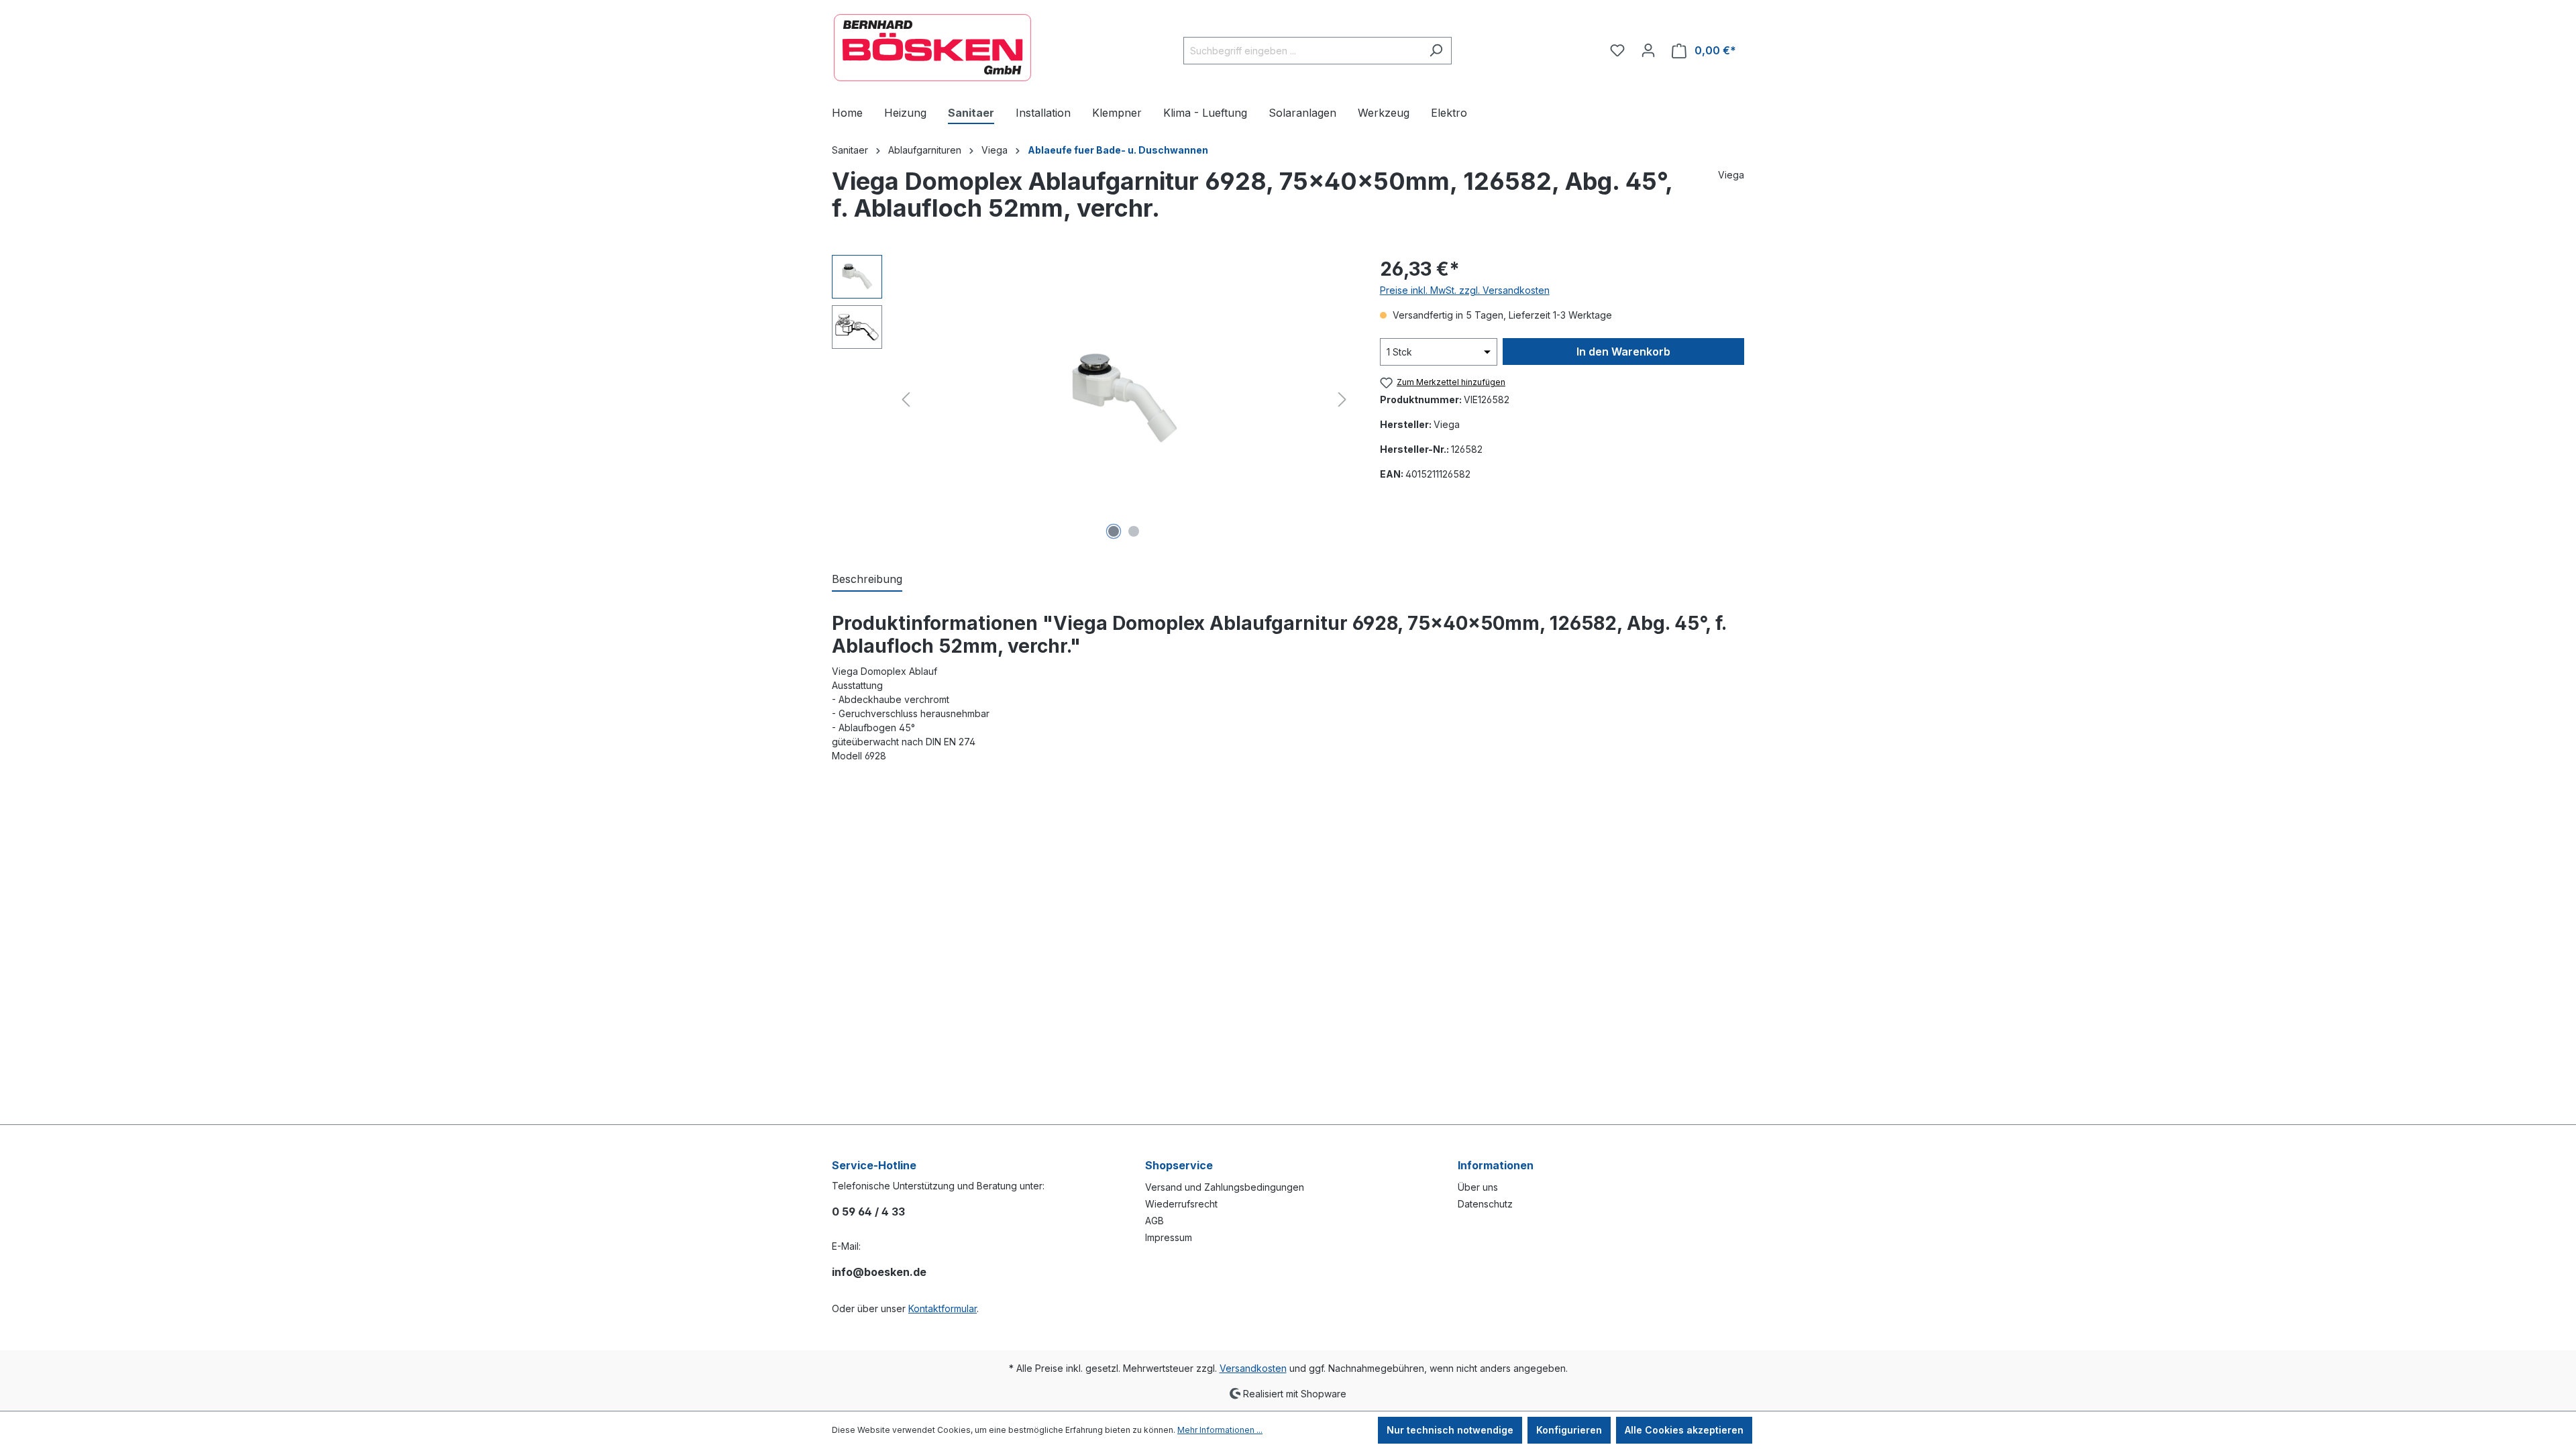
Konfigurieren (1569, 1430)
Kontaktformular (943, 1308)
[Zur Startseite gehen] (932, 48)
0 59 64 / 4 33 (868, 1212)
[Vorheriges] (906, 399)
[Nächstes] (1342, 399)
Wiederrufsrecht (1181, 1204)
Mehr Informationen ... (1220, 1430)
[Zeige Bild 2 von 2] (1134, 531)
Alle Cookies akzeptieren (1684, 1430)
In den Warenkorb (1623, 352)
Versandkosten (1253, 1368)
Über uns (1478, 1187)
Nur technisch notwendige (1450, 1430)
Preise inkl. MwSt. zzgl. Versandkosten (1465, 290)
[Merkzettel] (1617, 50)
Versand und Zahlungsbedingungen (1225, 1187)
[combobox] (1302, 51)
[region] (1092, 399)
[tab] (867, 580)
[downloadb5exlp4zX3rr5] (1124, 399)
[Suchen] (1436, 51)
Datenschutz (1485, 1204)
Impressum (1169, 1237)
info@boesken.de (879, 1272)
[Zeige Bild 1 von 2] (1114, 531)
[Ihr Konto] (1648, 50)
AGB (1155, 1221)
